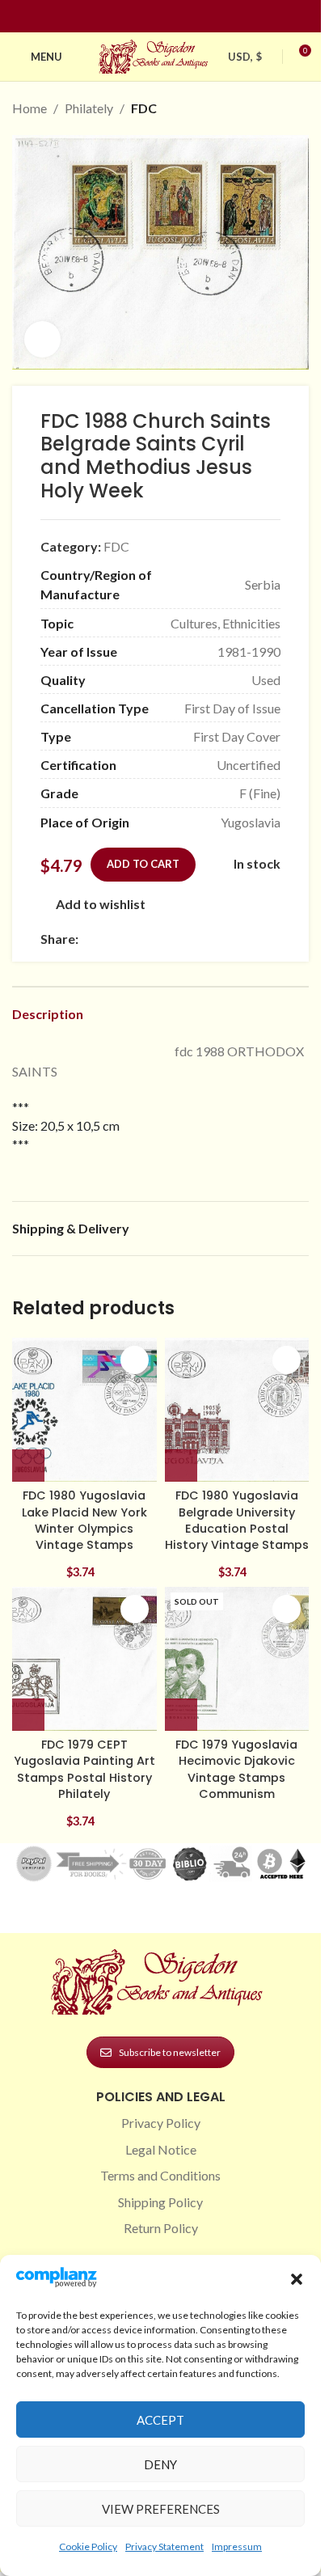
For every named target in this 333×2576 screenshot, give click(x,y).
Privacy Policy (161, 2123)
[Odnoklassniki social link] (185, 939)
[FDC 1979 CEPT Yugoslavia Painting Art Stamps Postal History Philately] (84, 1659)
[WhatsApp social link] (204, 939)
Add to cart (143, 864)
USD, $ (245, 57)
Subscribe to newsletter (170, 2052)
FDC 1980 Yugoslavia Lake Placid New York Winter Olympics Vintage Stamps (84, 1520)
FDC (144, 108)
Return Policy (161, 2228)
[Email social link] (127, 939)
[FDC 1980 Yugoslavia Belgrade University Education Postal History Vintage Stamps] (237, 1410)
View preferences (161, 2509)
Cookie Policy (88, 2546)
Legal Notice (161, 2149)
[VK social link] (224, 939)
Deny (160, 2464)
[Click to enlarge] (42, 339)
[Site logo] (155, 55)
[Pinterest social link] (171, 17)
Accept (160, 2420)
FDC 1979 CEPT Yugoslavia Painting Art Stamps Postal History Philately (84, 1769)
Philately (89, 108)
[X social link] (107, 939)
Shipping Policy (160, 2202)
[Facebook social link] (132, 17)
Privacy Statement (164, 2546)
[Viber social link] (263, 939)
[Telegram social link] (243, 939)
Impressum (237, 2546)
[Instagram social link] (151, 17)
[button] (297, 2279)
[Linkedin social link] (190, 17)
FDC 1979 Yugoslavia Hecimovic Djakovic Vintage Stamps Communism (236, 1769)
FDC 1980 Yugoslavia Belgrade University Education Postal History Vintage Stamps (237, 1520)
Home (30, 108)
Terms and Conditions (160, 2175)
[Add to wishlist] (135, 1360)
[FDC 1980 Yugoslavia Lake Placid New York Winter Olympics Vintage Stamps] (84, 1410)
